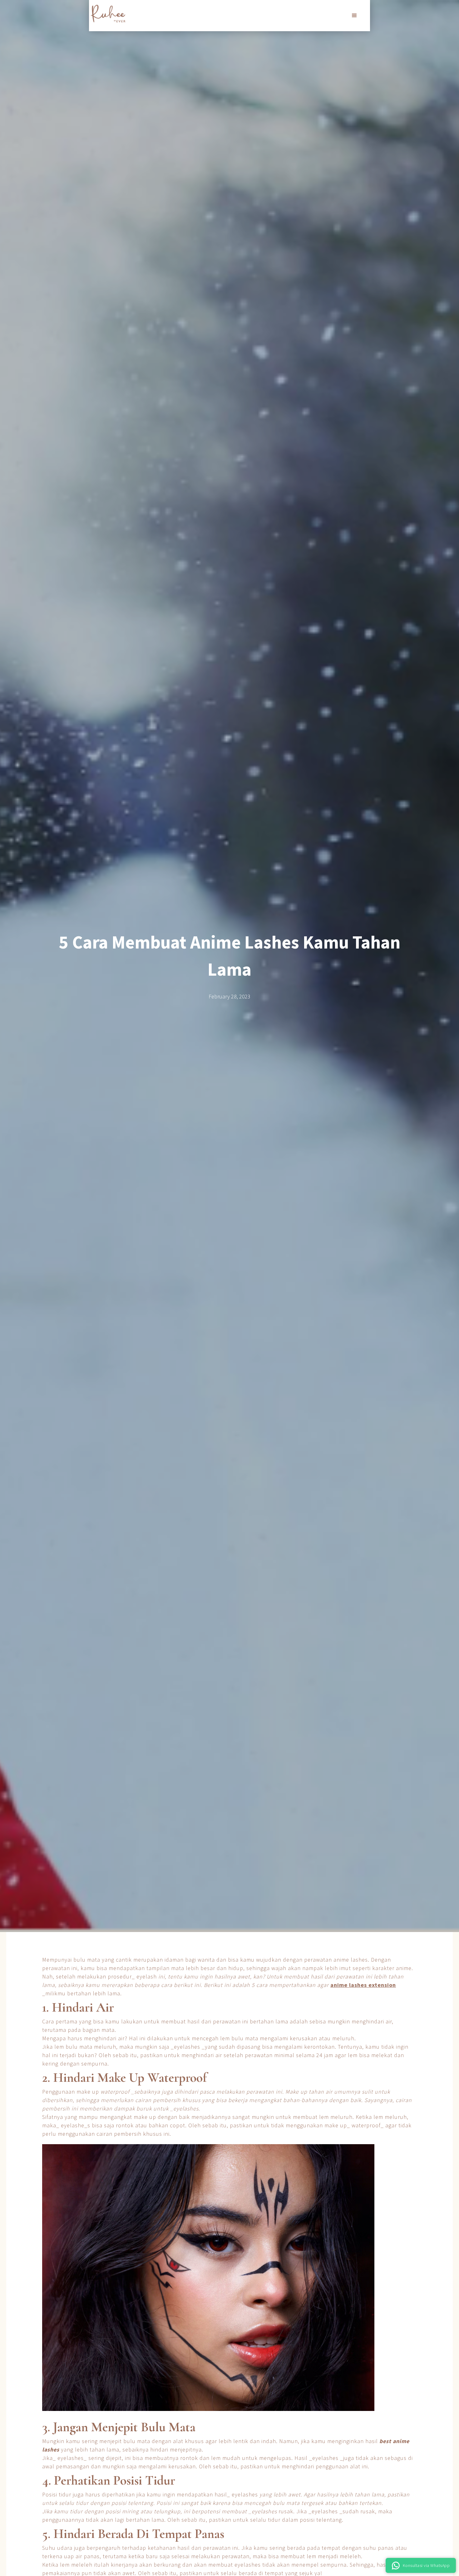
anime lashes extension (363, 1985)
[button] (354, 16)
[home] (108, 14)
